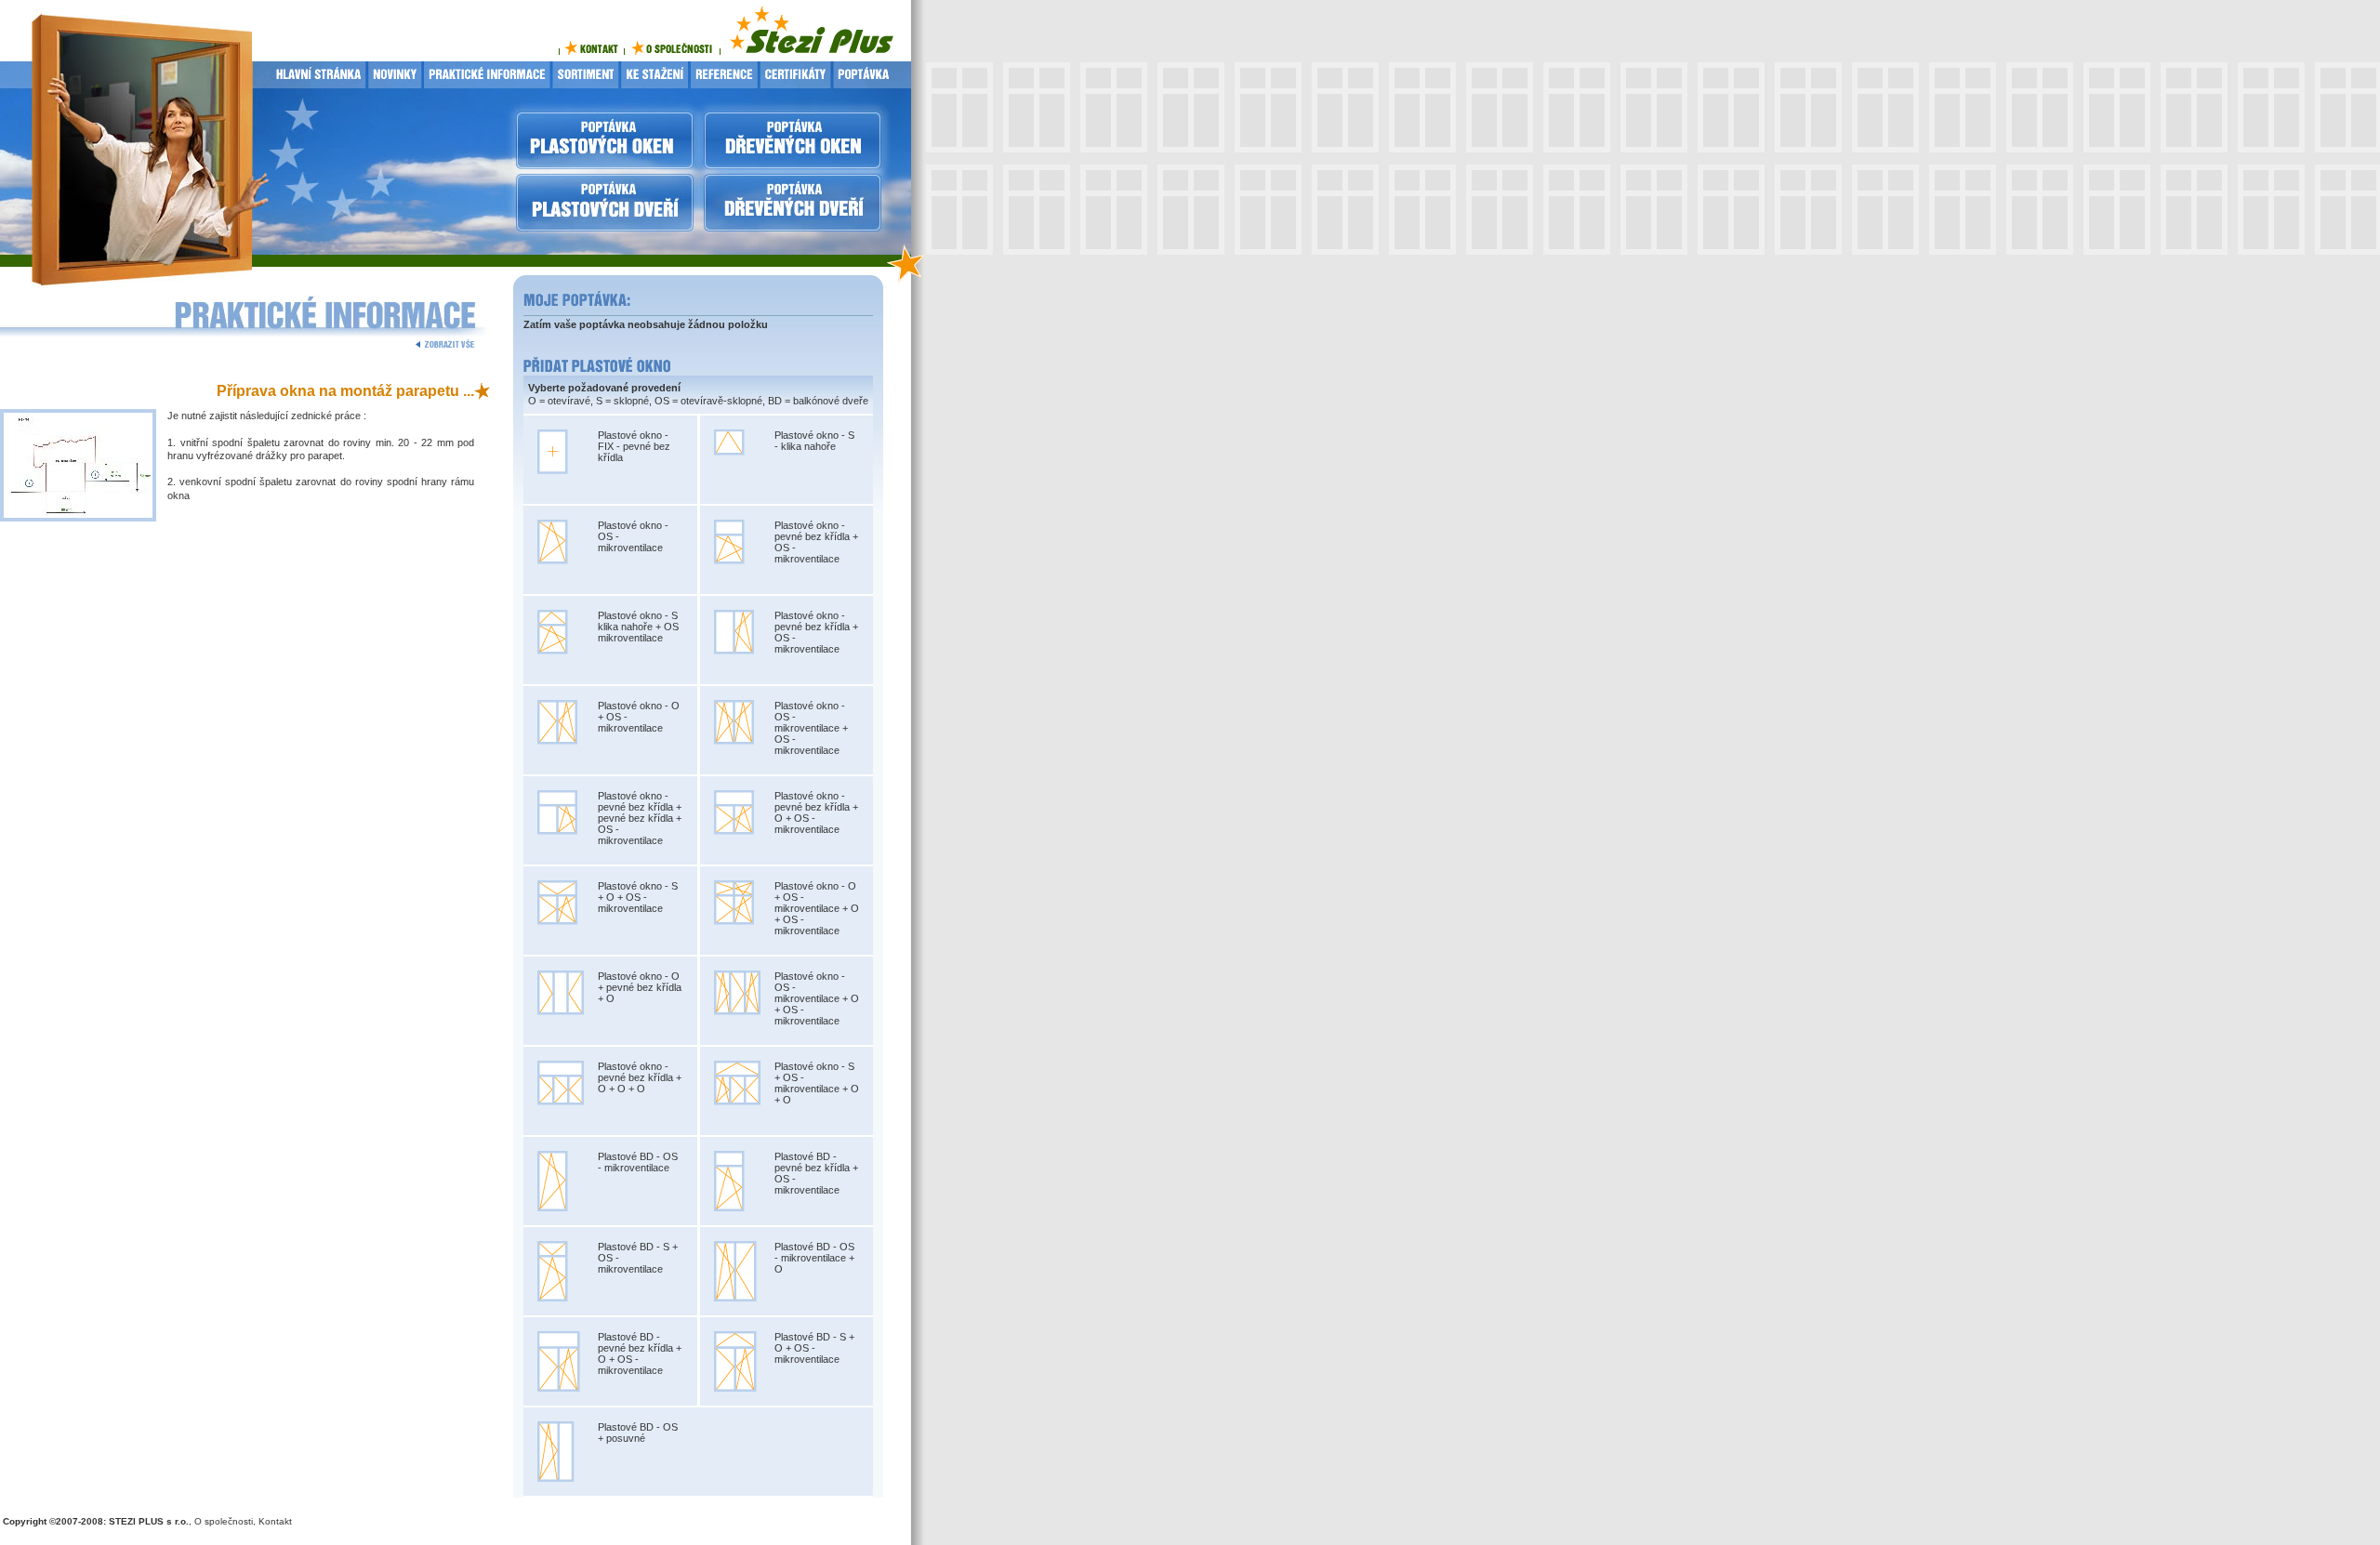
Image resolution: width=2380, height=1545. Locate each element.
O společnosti (224, 1521)
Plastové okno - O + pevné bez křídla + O (640, 987)
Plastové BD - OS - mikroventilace (638, 1162)
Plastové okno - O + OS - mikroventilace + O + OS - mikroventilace (817, 908)
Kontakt (275, 1521)
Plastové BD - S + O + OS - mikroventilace (814, 1348)
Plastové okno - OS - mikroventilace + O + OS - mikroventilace (817, 998)
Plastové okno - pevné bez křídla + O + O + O (640, 1077)
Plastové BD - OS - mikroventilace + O (814, 1258)
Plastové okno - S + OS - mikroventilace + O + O (817, 1083)
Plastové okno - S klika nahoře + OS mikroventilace (638, 627)
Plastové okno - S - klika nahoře (814, 441)
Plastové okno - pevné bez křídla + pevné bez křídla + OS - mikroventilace (640, 818)
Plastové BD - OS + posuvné (638, 1433)
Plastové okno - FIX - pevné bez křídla (634, 446)
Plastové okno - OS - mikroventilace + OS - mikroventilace (811, 728)
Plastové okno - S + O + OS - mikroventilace (638, 897)
